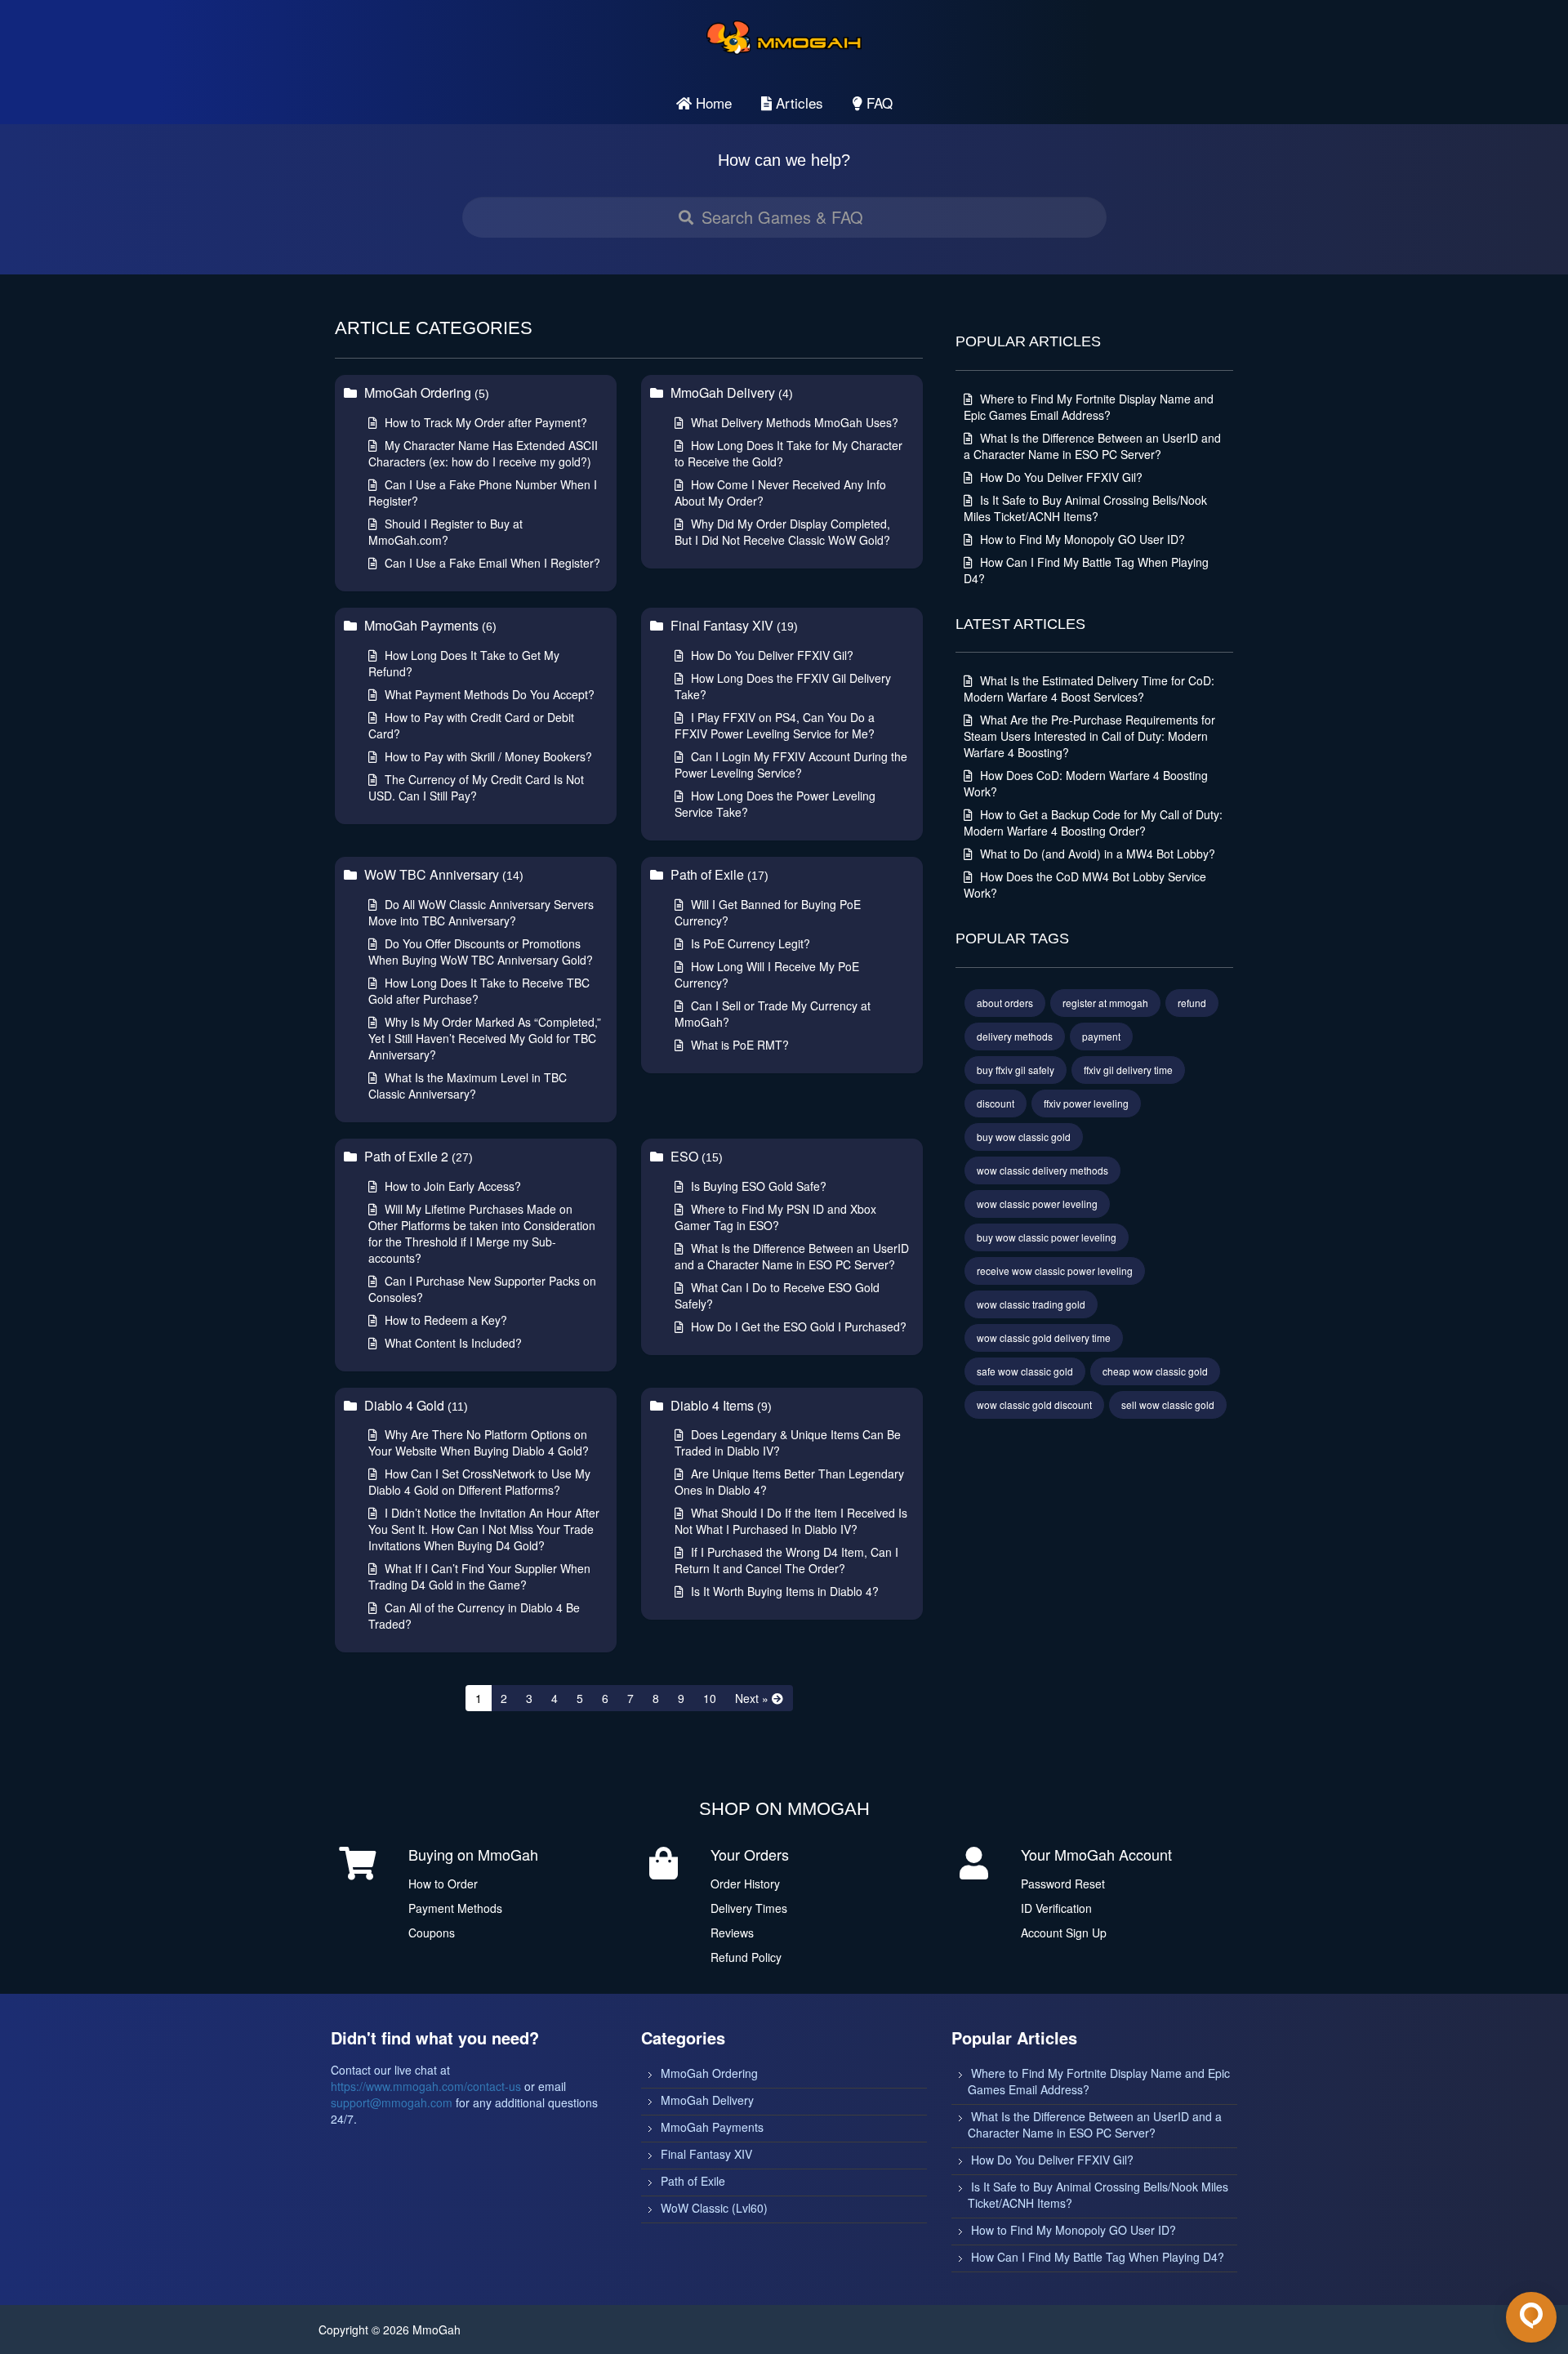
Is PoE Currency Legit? (749, 943)
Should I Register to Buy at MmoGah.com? (445, 532)
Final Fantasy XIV (733, 625)
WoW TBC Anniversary (442, 874)
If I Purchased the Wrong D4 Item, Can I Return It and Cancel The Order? (786, 1560)
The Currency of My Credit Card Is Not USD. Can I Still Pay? (476, 787)
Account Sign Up (1064, 1933)
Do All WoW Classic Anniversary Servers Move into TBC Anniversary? (481, 912)
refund (1192, 1003)
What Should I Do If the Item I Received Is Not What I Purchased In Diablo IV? (791, 1521)
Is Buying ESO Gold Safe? (757, 1186)
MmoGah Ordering (425, 392)
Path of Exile (718, 874)
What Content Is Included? (452, 1343)
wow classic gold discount (1034, 1404)
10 (710, 1698)
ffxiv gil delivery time (1128, 1070)
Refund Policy (746, 1957)
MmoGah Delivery (730, 392)
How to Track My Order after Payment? (484, 422)
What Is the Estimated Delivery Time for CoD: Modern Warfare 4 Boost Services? (1089, 689)
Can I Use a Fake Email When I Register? (491, 563)
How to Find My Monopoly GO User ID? (1081, 539)
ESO (695, 1156)
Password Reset (1063, 1884)
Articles (797, 103)
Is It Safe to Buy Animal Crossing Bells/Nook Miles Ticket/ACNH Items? (1085, 508)
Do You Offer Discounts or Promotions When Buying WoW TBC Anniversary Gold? (481, 952)
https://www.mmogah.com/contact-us (426, 2086)
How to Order (443, 1884)
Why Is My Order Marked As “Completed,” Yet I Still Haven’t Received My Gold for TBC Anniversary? (485, 1038)
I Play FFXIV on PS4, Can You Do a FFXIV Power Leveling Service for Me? (775, 725)
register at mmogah (1105, 1003)
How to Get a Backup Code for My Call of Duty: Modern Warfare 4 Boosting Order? (1093, 823)
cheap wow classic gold (1155, 1371)
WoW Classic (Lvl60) (714, 2208)
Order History (745, 1884)
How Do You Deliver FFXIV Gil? (771, 655)
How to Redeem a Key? (444, 1320)
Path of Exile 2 (417, 1156)
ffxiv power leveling (1086, 1103)
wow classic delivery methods (1042, 1170)
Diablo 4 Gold (414, 1405)
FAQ (878, 103)
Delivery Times (749, 1908)
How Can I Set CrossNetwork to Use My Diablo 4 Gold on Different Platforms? (479, 1482)
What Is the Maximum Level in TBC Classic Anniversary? (468, 1086)
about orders (1005, 1003)
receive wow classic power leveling (1055, 1271)
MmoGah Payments (429, 625)
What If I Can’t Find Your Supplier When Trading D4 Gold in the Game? (479, 1576)
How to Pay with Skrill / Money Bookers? (487, 756)
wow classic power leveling (1037, 1204)
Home (712, 103)
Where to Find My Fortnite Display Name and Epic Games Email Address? (1089, 407)
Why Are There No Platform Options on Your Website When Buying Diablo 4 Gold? (479, 1442)
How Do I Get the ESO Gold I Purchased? (797, 1326)
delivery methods (1015, 1036)
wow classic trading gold (1031, 1304)
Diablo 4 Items (719, 1405)
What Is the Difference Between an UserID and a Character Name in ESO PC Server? (792, 1256)
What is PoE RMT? (738, 1045)
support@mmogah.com (392, 2102)
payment (1101, 1036)
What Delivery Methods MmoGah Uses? (793, 422)
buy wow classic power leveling (1047, 1237)
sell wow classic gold (1168, 1404)
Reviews (732, 1933)
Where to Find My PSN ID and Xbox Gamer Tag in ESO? (775, 1217)
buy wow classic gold (1024, 1137)
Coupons (432, 1933)
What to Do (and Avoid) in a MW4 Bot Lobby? (1096, 854)
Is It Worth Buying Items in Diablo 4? (783, 1591)
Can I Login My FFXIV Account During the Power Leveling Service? (791, 765)
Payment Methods (455, 1908)
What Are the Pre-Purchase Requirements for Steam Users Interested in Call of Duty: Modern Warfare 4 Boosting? (1089, 736)
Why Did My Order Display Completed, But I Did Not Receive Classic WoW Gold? (782, 532)
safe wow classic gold (1025, 1371)
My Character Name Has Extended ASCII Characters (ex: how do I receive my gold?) (483, 453)
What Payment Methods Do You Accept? (488, 694)
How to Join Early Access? (451, 1186)
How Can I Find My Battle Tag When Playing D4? (1098, 2257)
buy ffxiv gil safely (1016, 1070)
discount (996, 1103)
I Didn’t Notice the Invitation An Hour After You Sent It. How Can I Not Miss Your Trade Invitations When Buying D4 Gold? (484, 1529)
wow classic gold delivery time (1044, 1337)
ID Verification (1056, 1908)
